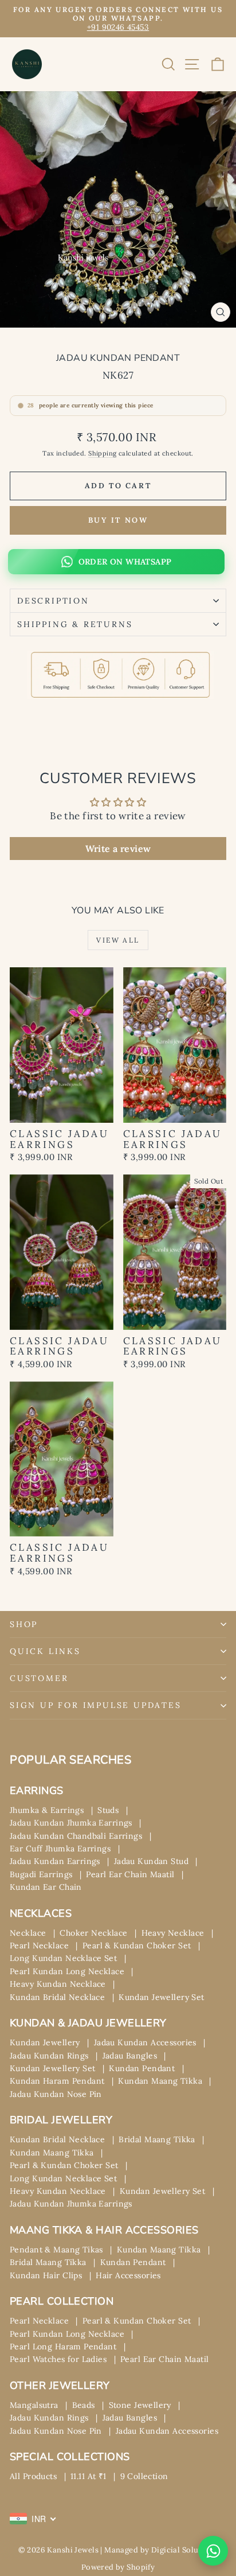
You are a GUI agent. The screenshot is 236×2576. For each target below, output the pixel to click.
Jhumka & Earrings (47, 1810)
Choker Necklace (93, 1933)
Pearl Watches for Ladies (58, 2359)
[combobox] (33, 2519)
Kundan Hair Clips (46, 2275)
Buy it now (118, 520)
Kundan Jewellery (45, 2042)
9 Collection (144, 2476)
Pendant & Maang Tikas (56, 2250)
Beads (84, 2405)
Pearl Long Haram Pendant (63, 2347)
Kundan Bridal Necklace (57, 1997)
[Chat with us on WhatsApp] (213, 2551)
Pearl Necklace (39, 1945)
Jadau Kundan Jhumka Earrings (71, 1823)
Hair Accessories (128, 2275)
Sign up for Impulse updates (96, 1705)
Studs (108, 1810)
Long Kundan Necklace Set (63, 1958)
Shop (24, 1624)
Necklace (28, 1933)
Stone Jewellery (140, 2405)
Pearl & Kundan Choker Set (137, 1945)
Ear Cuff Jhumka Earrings (60, 1849)
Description (53, 601)
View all (118, 940)
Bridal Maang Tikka (157, 2139)
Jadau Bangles (130, 2056)
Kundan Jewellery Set (162, 1997)
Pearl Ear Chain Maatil (130, 1874)
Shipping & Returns (75, 624)
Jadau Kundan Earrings (55, 1861)
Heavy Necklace (173, 1933)
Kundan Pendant (142, 2068)
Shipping (102, 453)
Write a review (118, 849)
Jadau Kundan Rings (49, 2056)
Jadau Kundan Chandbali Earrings (76, 1836)
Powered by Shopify (118, 2567)
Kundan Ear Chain (46, 1887)
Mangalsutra (34, 2405)
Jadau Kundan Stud (151, 1861)
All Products (33, 2476)
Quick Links (45, 1651)
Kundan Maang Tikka (160, 2081)
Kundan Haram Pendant (57, 2081)
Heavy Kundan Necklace (58, 1984)
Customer (39, 1678)
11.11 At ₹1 (88, 2476)
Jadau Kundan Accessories (145, 2042)
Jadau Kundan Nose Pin (56, 2094)
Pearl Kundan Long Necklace (67, 1971)
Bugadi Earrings (41, 1874)
